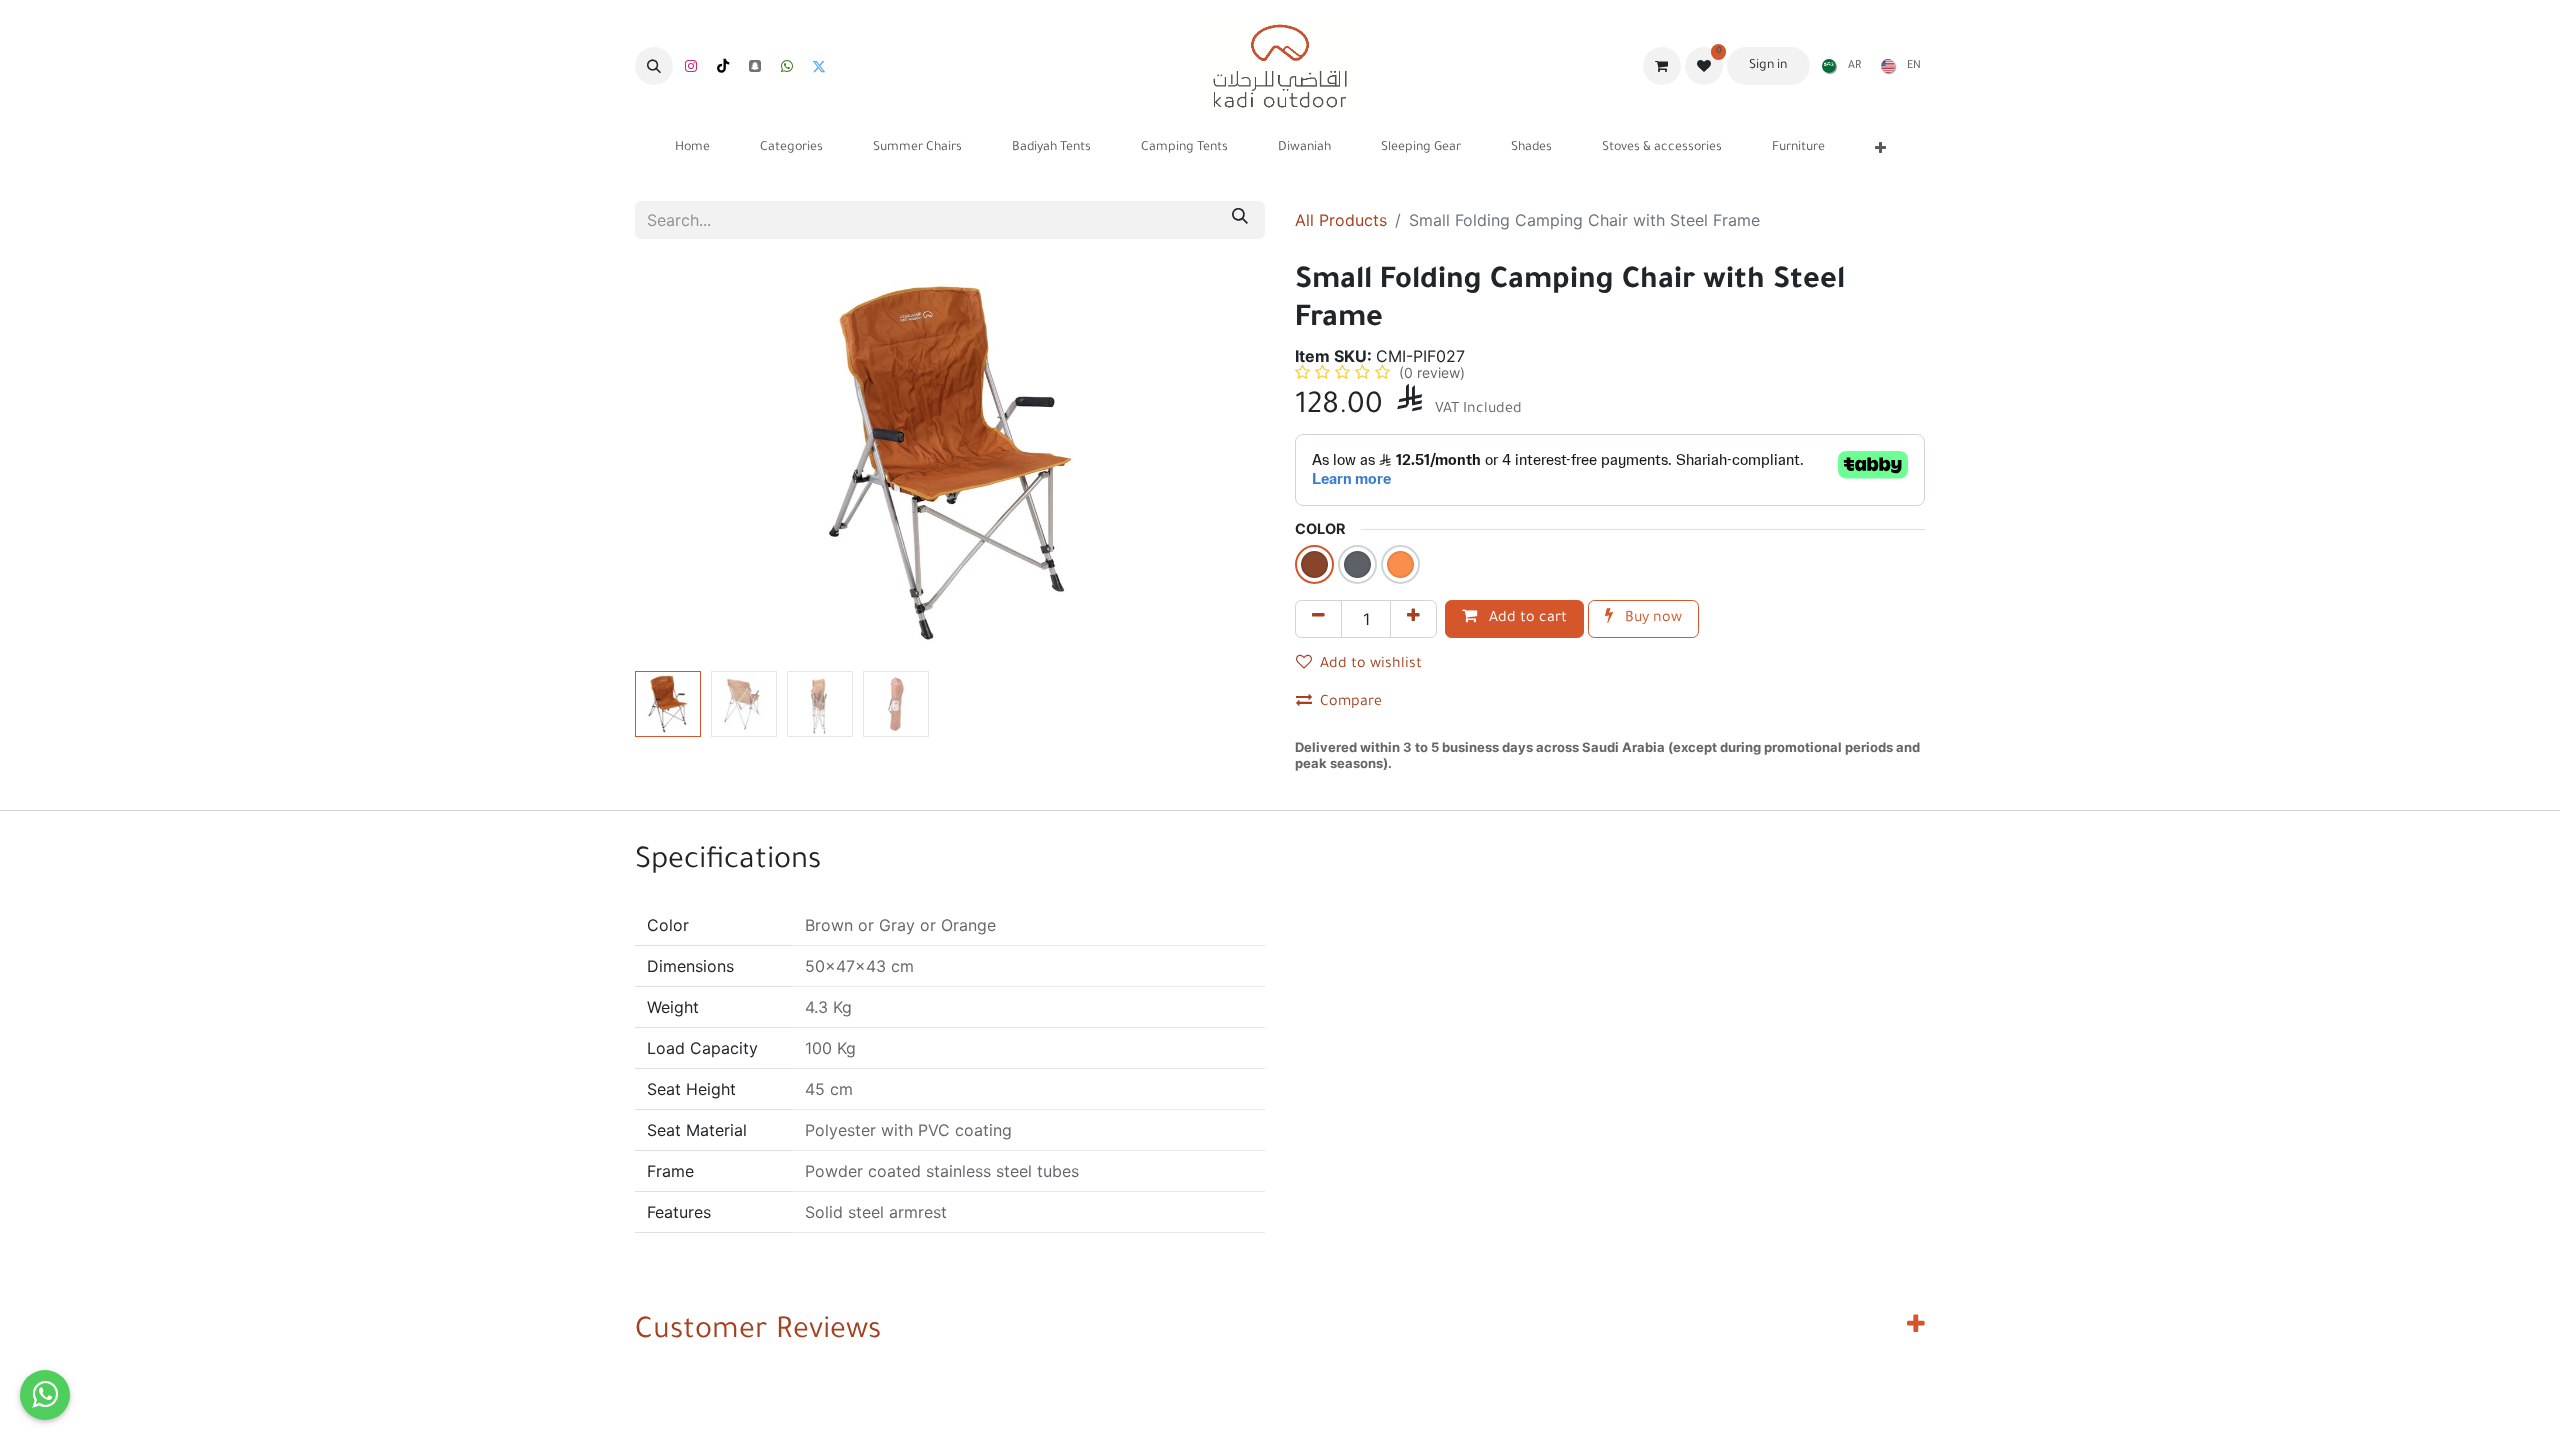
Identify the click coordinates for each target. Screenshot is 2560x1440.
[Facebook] (787, 66)
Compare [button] (1351, 703)
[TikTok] (723, 66)
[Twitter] (819, 66)
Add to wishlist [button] (1371, 665)
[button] (654, 66)
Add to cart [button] (1526, 619)
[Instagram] (691, 66)
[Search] (1240, 220)
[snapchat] (755, 66)
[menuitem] (1837, 66)
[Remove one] (1318, 619)
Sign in (1768, 66)
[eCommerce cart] (1662, 66)
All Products (1341, 220)
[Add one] (1413, 619)
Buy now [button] (1651, 619)
